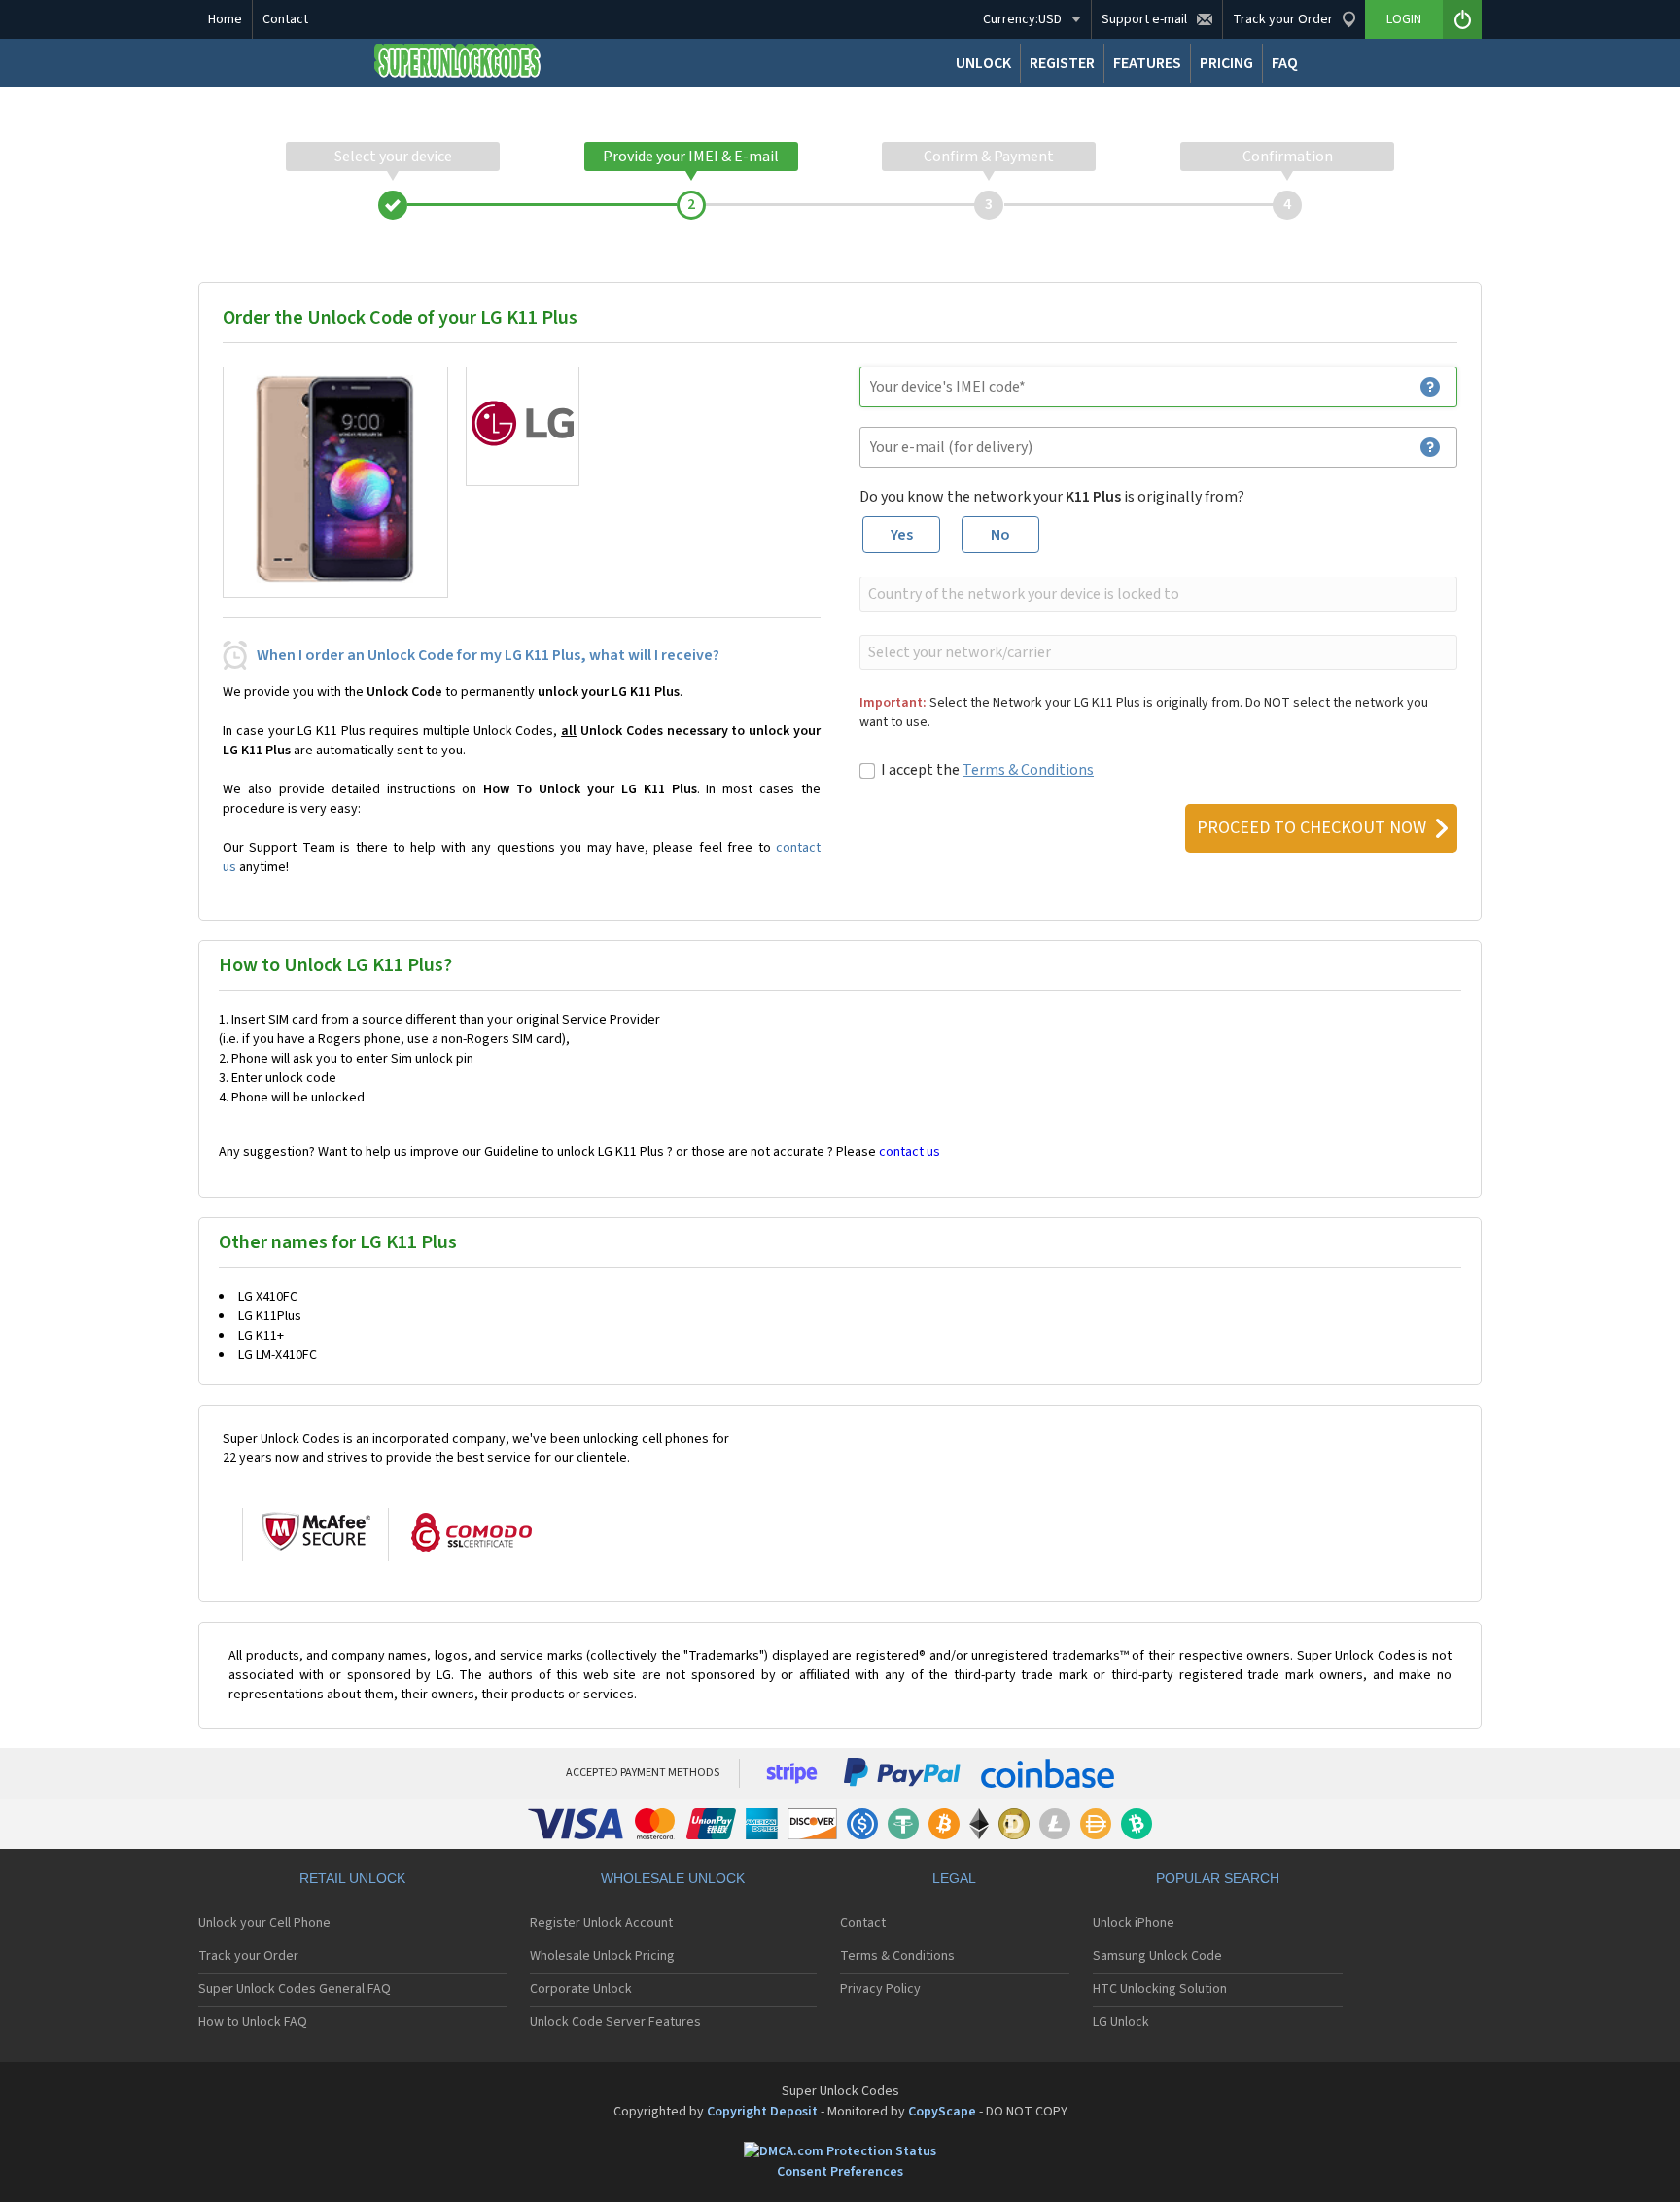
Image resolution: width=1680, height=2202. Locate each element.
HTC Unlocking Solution (1160, 1989)
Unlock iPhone (1134, 1923)
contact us (910, 1152)
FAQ (1285, 63)
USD (1022, 19)
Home (225, 19)
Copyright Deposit (762, 2112)
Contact (285, 19)
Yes (902, 535)
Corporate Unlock (581, 1989)
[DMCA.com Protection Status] (840, 2152)
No (1000, 535)
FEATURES (1147, 63)
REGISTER (1062, 63)
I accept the (987, 770)
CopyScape (942, 2112)
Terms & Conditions (1028, 770)
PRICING (1226, 63)
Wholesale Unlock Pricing (602, 1956)
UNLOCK (983, 63)
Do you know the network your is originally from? (1052, 497)
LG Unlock (1121, 2022)
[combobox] (1156, 594)
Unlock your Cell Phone (264, 1923)
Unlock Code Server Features (615, 2022)
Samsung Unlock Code (1157, 1956)
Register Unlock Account (601, 1923)
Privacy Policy (880, 1989)
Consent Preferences (840, 2172)
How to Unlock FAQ (253, 2022)
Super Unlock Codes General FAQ (295, 1989)
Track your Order (248, 1956)
